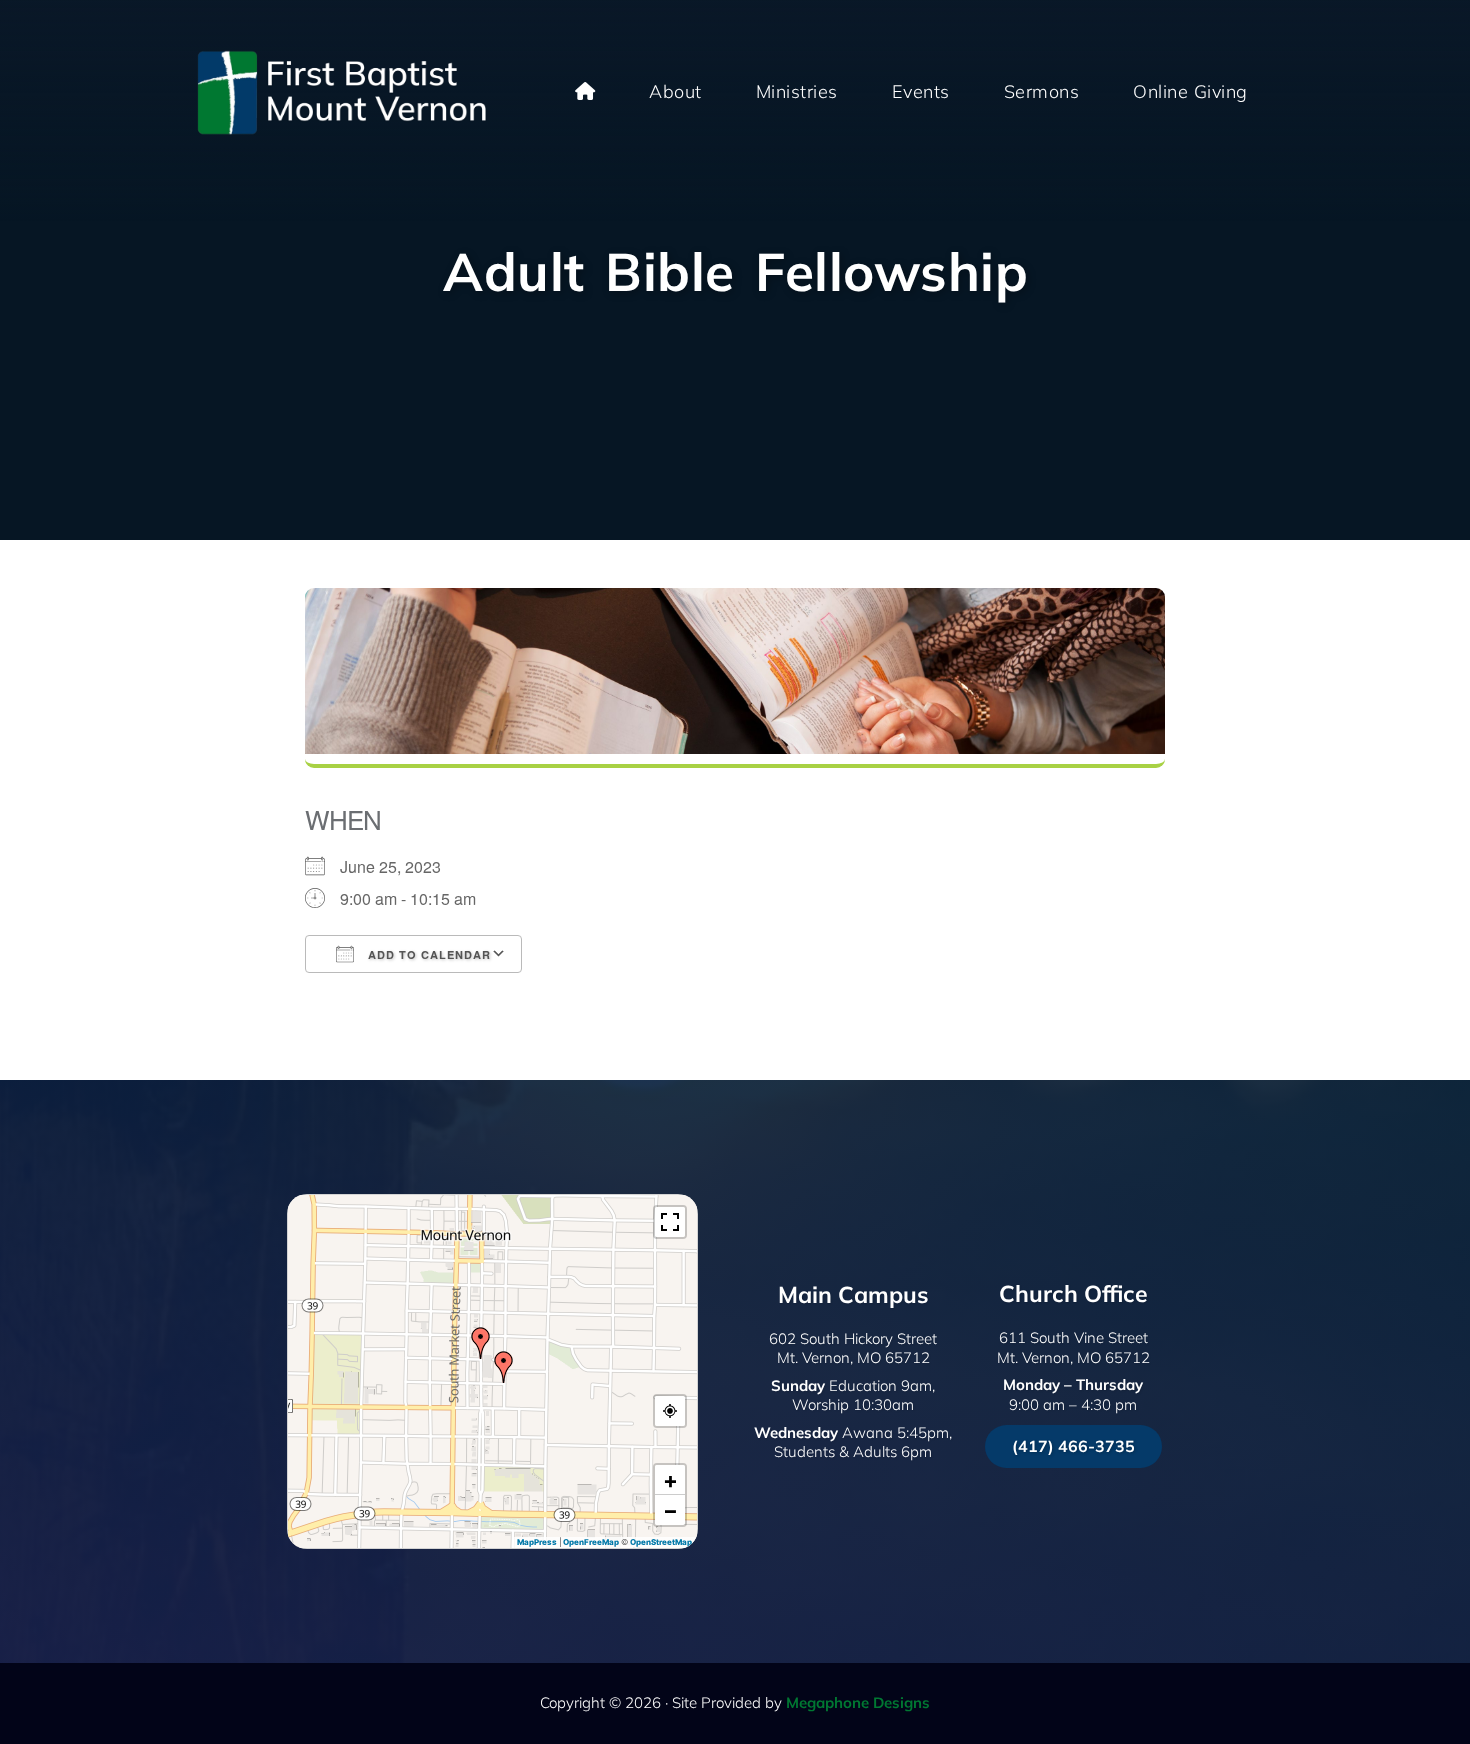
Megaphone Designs (858, 1702)
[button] (504, 1367)
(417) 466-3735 (1073, 1446)
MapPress (537, 1542)
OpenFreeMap (591, 1542)
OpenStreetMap (661, 1542)
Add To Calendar (427, 954)
